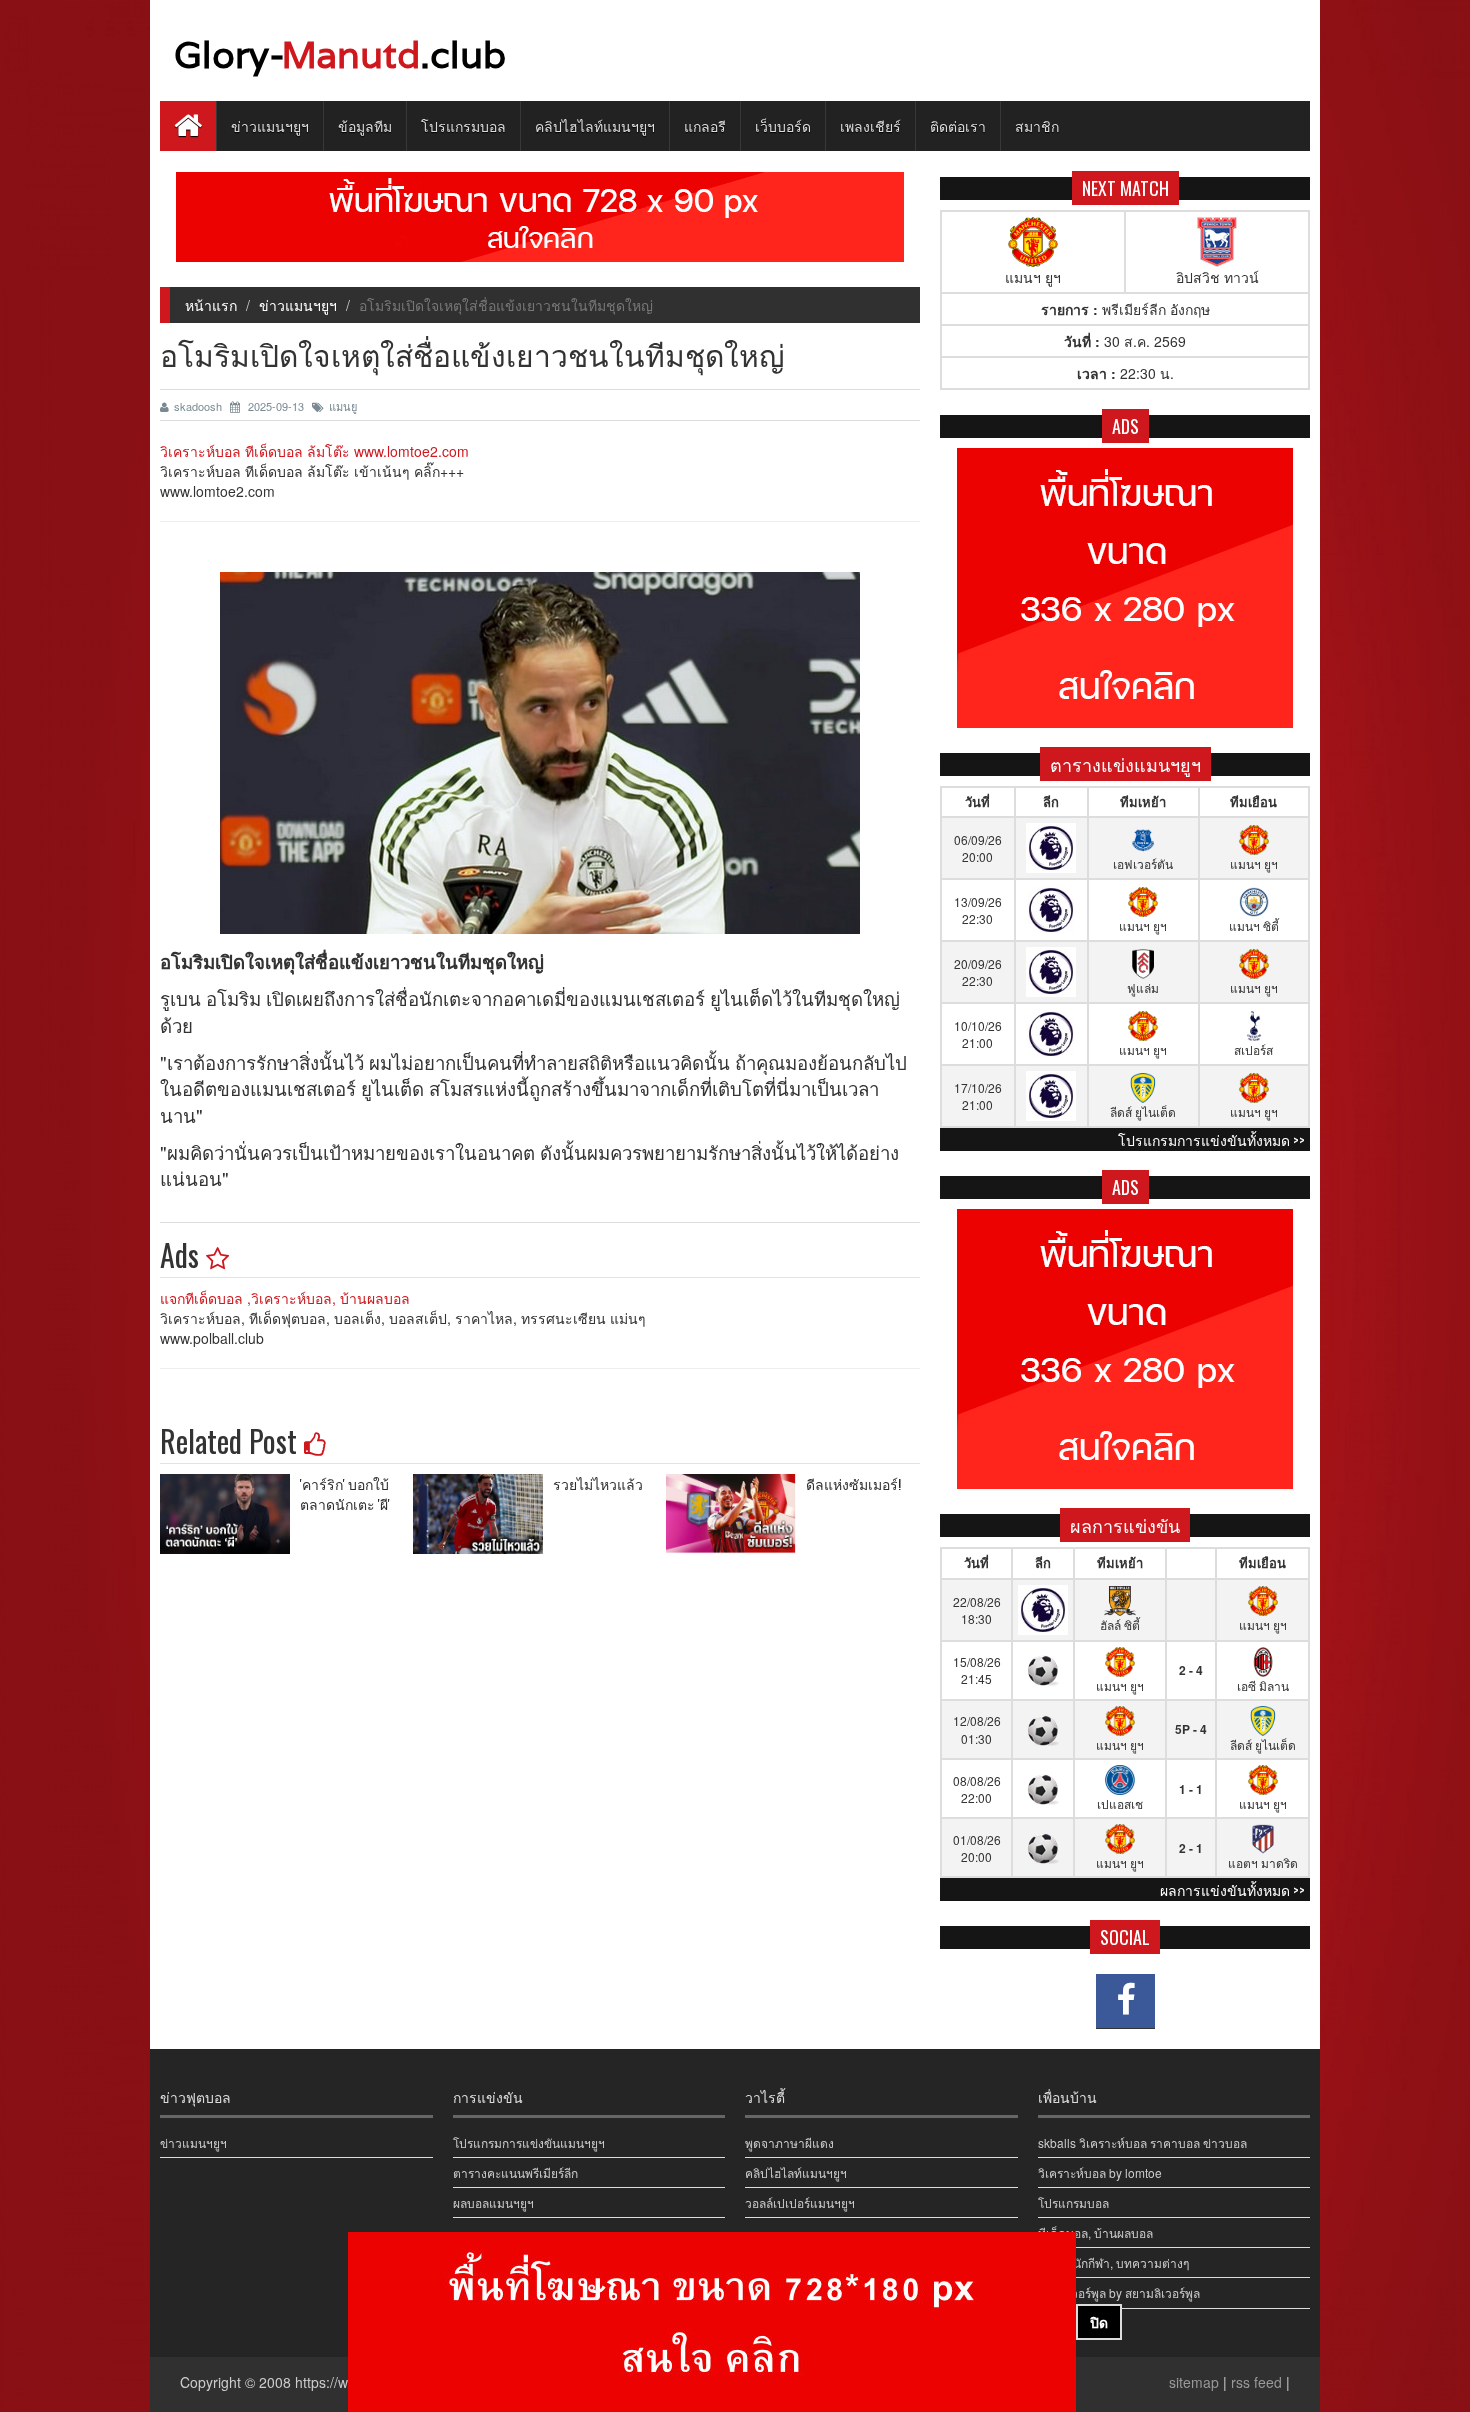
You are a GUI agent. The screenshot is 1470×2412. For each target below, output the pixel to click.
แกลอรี (705, 125)
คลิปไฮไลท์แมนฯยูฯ (595, 125)
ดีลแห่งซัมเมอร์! (853, 1483)
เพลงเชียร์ (870, 125)
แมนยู (343, 406)
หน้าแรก (211, 305)
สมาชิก (1037, 125)
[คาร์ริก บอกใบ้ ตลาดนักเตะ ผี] (230, 1514)
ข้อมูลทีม (365, 125)
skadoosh (199, 406)
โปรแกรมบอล (463, 125)
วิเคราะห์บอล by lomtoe (1100, 2172)
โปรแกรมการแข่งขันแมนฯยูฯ (529, 2142)
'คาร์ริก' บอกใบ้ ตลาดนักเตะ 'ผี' (345, 1493)
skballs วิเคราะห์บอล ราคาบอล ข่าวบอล (1142, 2142)
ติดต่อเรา (958, 125)
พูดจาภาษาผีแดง (789, 2142)
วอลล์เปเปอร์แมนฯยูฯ (800, 2202)
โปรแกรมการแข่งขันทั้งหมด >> (1211, 1139)
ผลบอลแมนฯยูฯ (493, 2202)
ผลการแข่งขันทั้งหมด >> (1232, 1889)
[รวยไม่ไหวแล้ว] (483, 1514)
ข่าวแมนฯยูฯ (270, 125)
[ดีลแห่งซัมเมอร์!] (736, 1514)
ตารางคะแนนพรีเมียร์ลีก (515, 2172)
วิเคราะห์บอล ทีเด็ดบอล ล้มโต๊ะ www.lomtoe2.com (314, 451)
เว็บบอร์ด (783, 125)
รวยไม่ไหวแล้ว (598, 1483)
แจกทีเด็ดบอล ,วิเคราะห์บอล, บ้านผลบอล (285, 1298)
